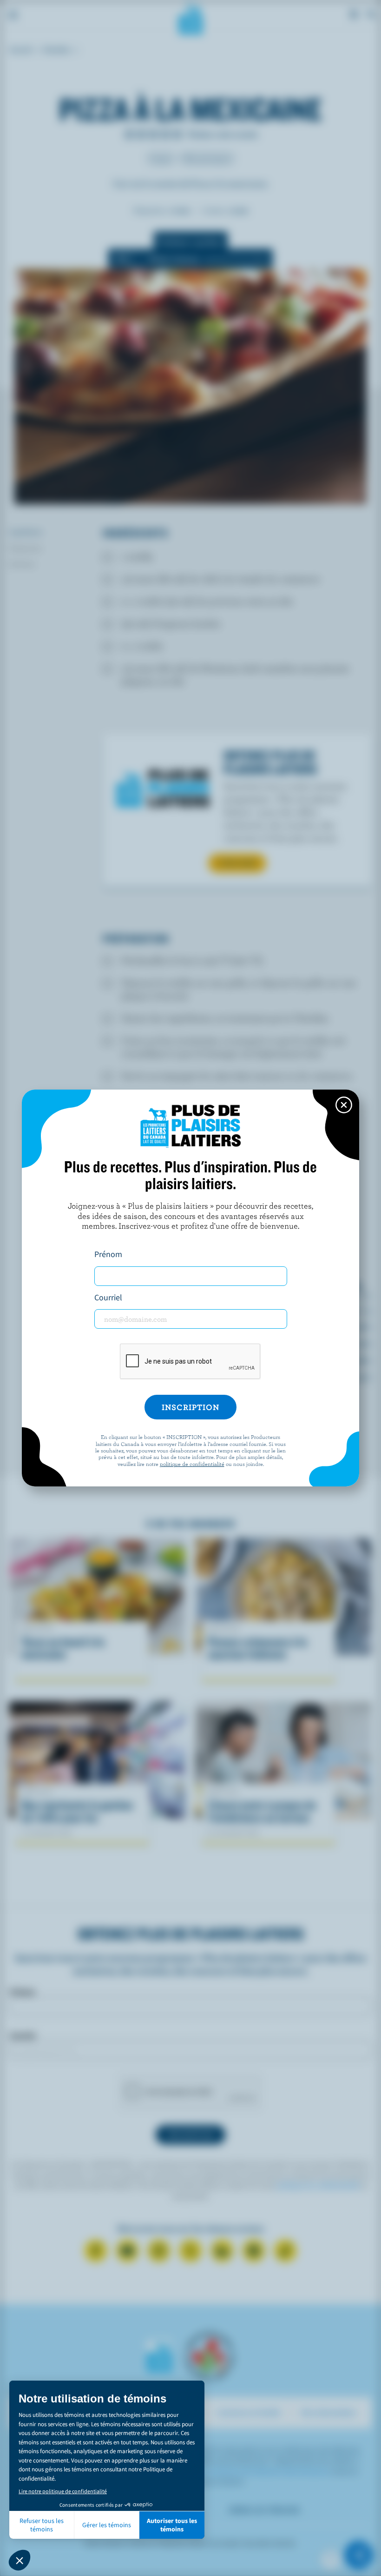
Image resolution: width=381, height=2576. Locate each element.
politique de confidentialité (192, 1464)
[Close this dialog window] (344, 1105)
